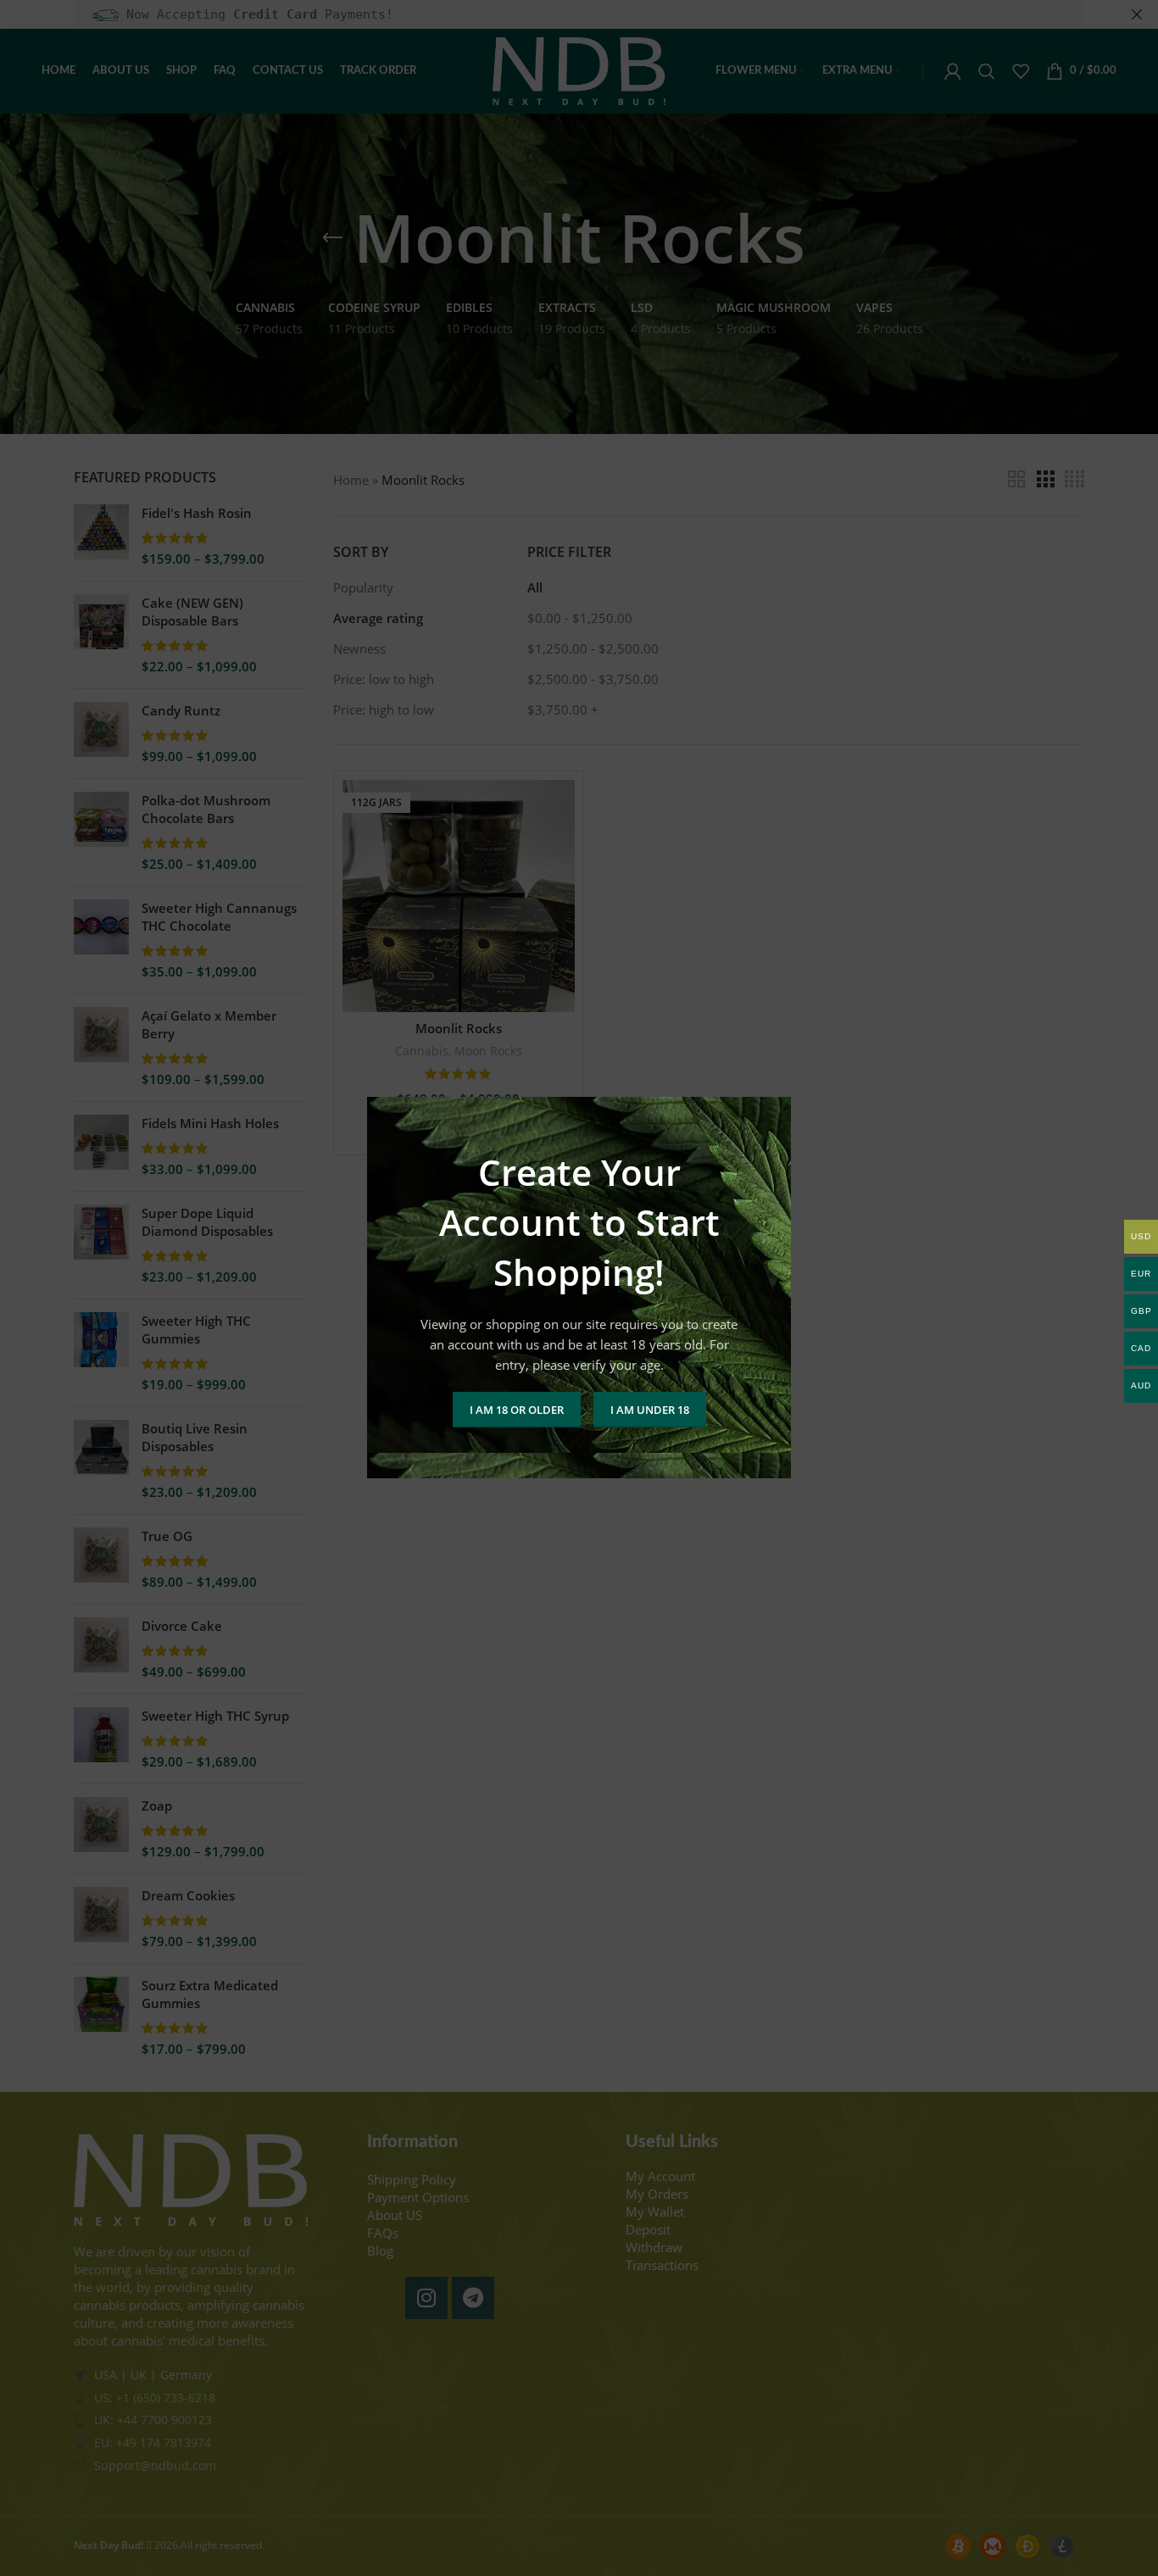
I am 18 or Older (517, 1410)
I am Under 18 (650, 1410)
